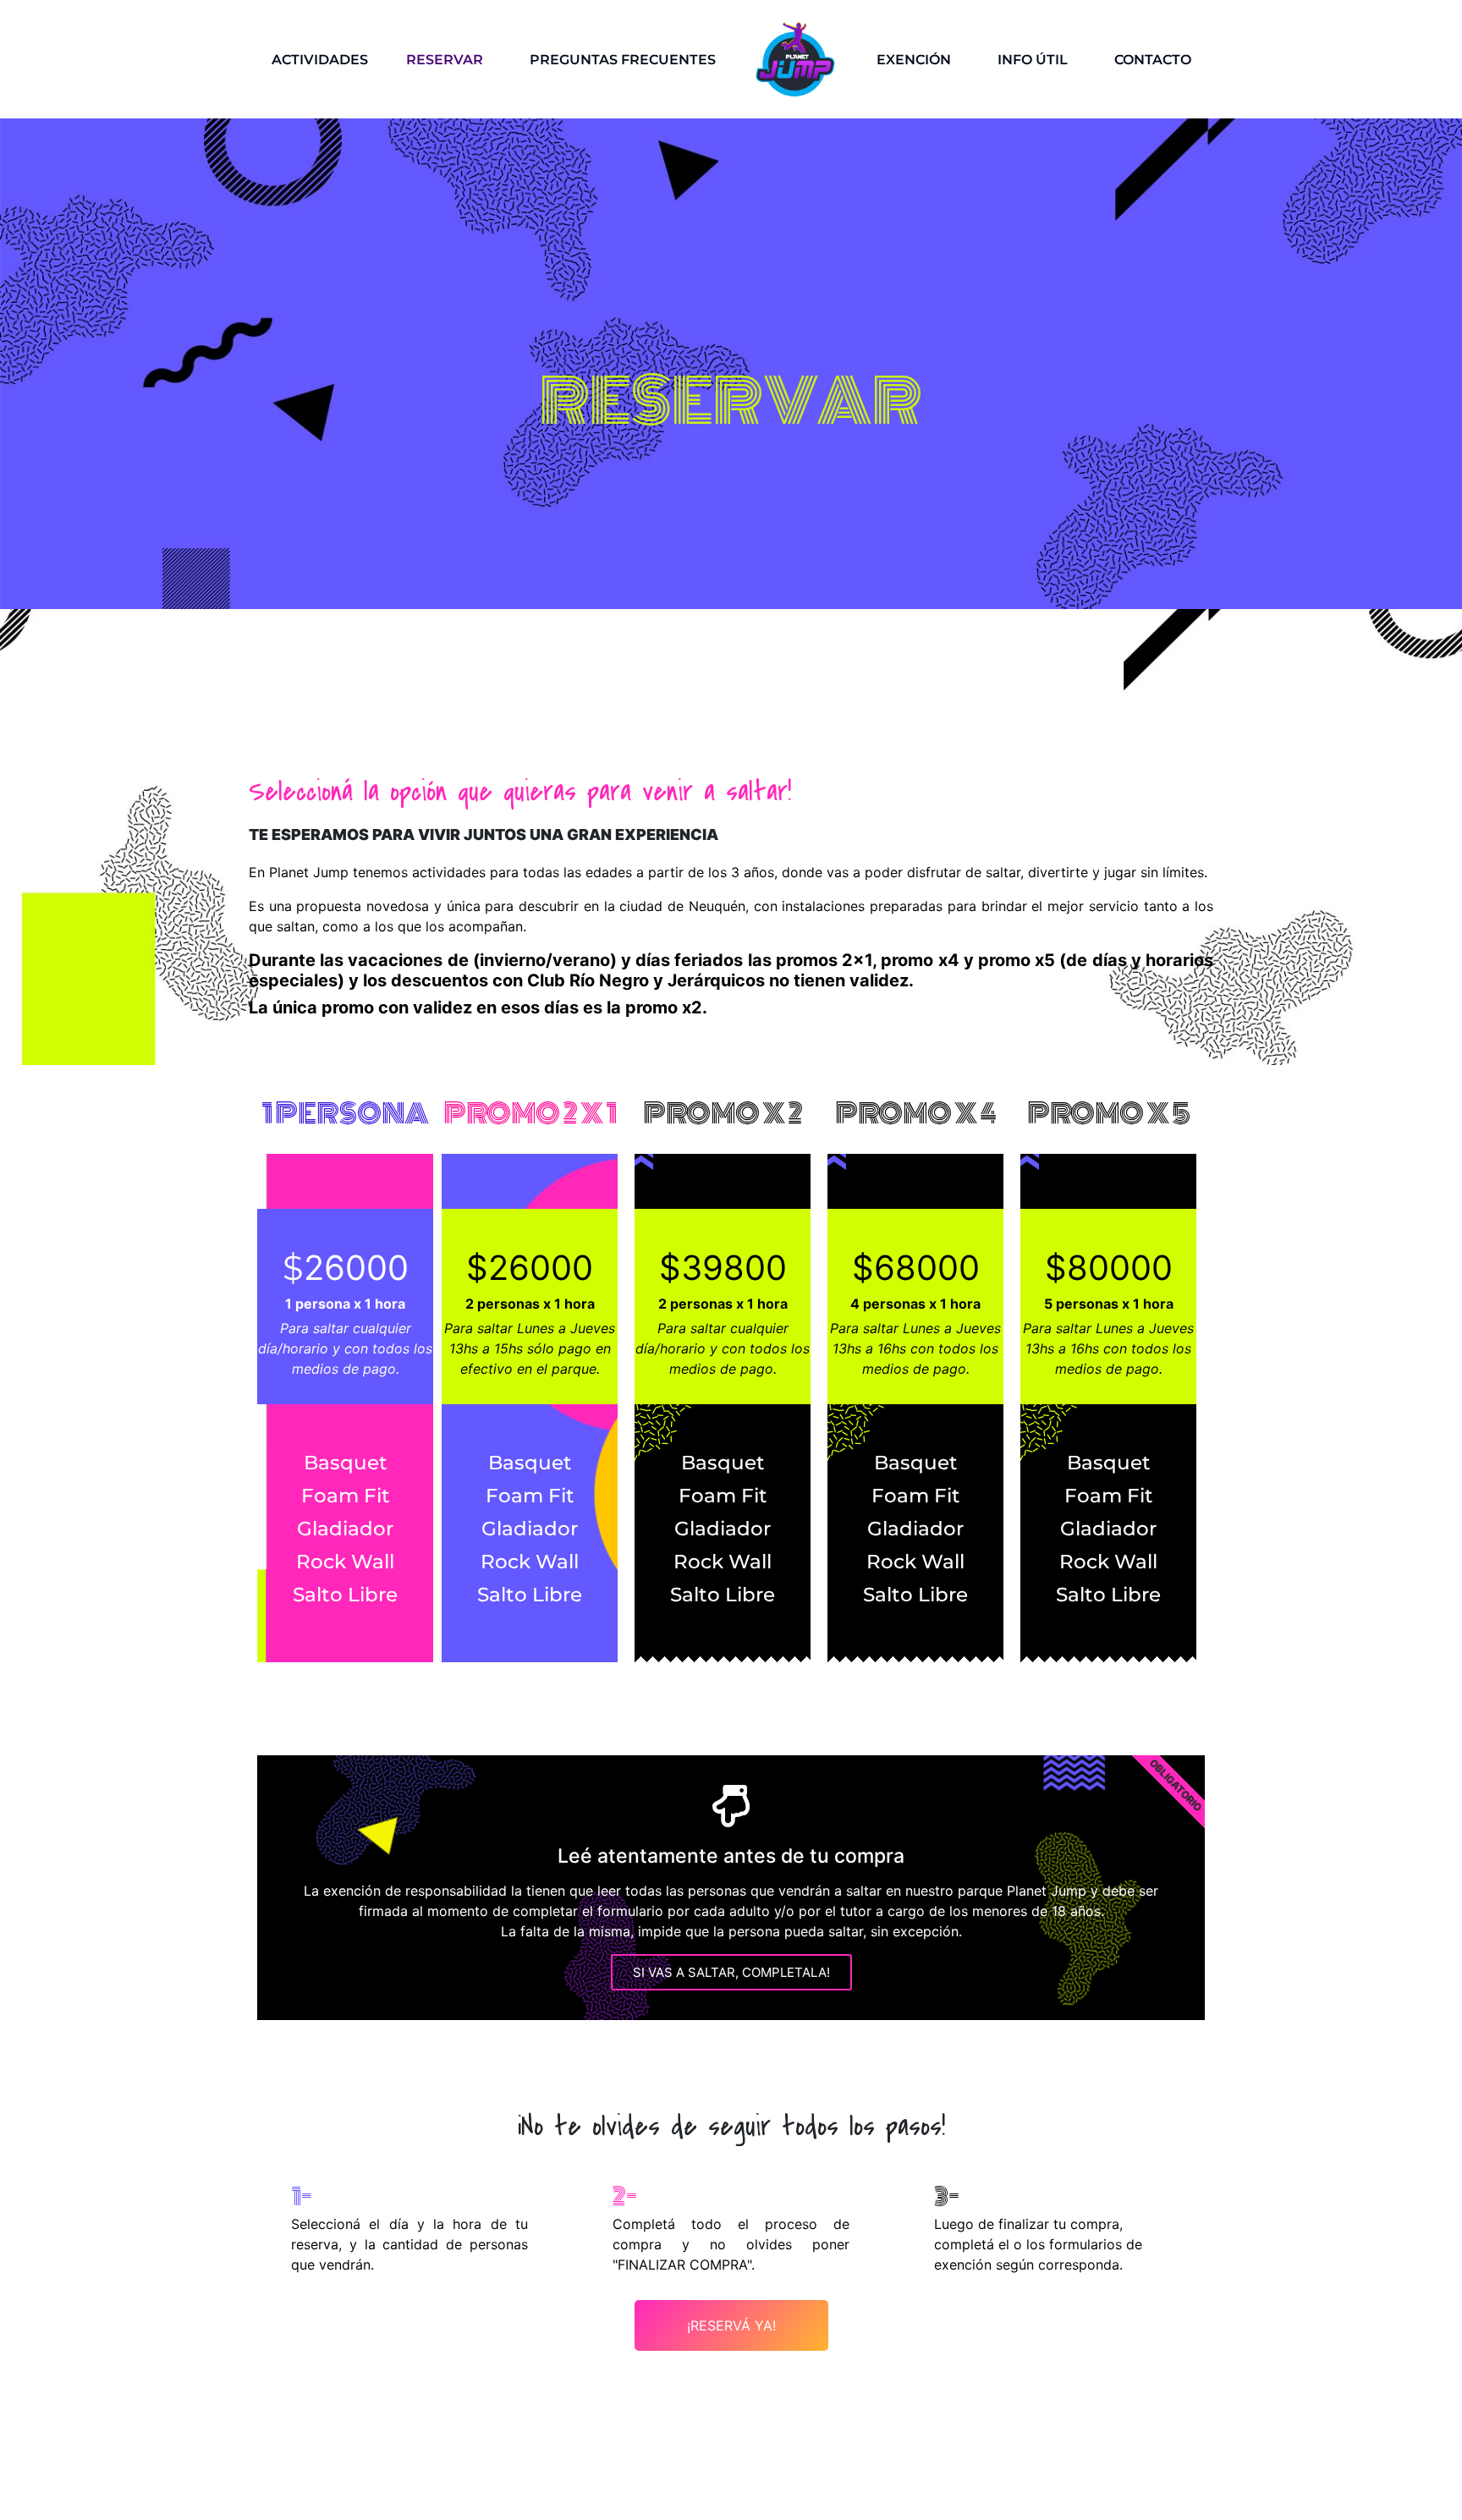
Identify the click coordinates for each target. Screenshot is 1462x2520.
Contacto (1153, 60)
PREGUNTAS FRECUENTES (623, 60)
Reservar (445, 60)
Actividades (320, 60)
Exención (914, 60)
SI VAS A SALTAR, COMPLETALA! (731, 1972)
